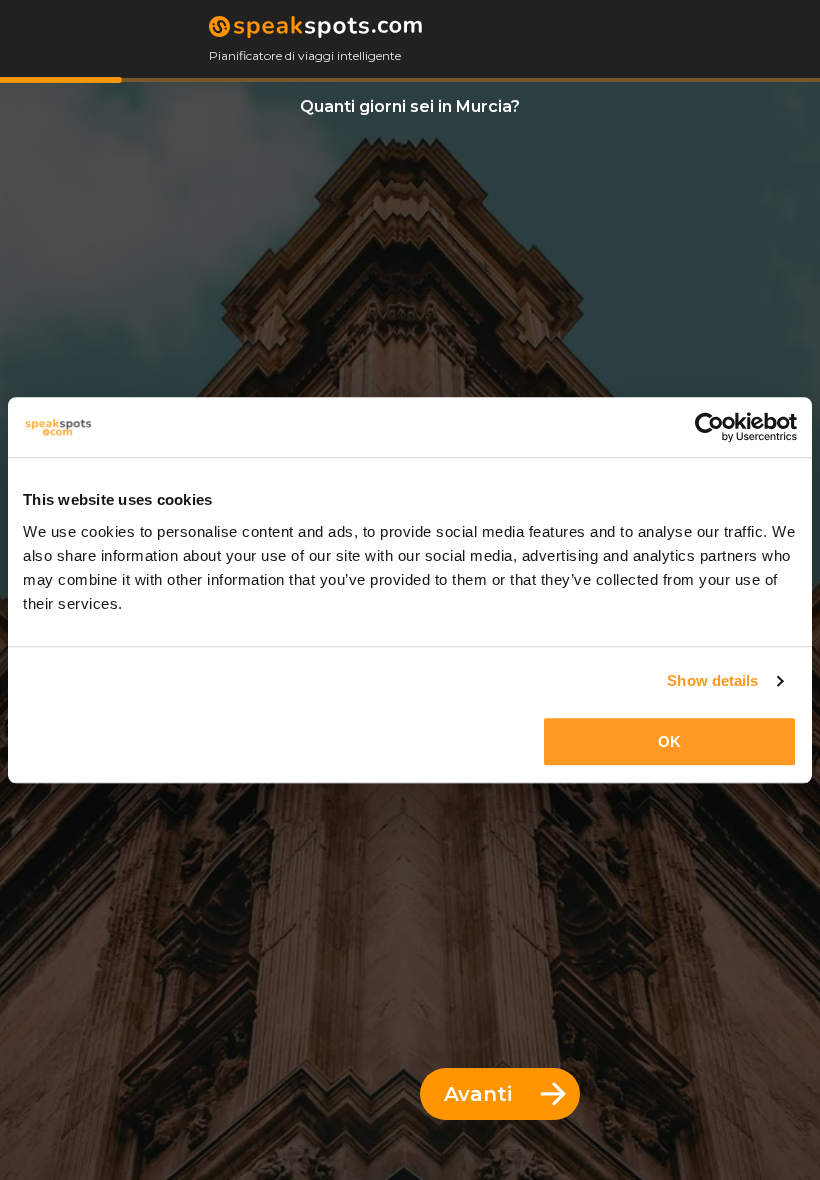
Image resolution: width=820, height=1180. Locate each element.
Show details (712, 680)
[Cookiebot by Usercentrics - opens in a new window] (709, 427)
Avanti (478, 1094)
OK (669, 741)
